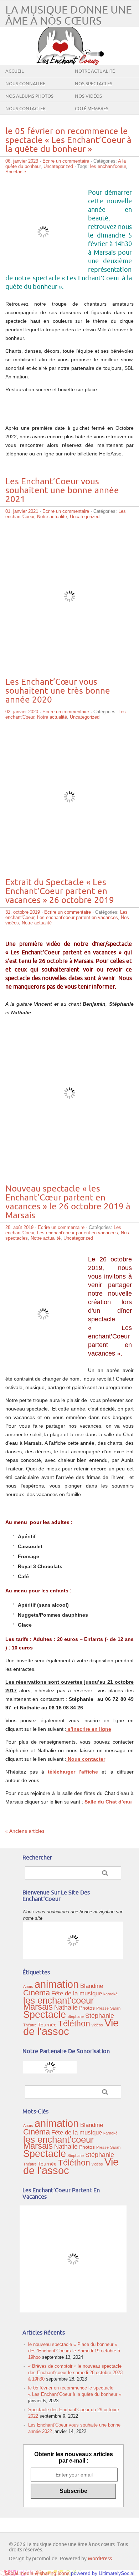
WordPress (100, 2559)
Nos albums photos (29, 96)
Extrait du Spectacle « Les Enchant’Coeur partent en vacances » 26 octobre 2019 (60, 891)
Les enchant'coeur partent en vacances (78, 917)
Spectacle (16, 172)
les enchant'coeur (108, 166)
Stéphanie (100, 2016)
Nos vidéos (88, 96)
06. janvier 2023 (22, 161)
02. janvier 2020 (22, 712)
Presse (102, 2008)
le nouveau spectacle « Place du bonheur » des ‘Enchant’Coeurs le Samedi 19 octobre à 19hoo (74, 2351)
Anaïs (28, 1986)
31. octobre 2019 (23, 912)
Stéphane (76, 2016)
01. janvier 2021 (22, 511)
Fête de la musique (77, 1993)
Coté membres (92, 109)
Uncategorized (58, 166)
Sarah (115, 2008)
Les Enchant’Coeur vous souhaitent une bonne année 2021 (62, 491)
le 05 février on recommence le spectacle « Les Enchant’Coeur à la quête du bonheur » (68, 140)
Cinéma (37, 1993)
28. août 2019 (19, 1227)
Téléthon (74, 2024)
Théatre (30, 2025)
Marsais (38, 2007)
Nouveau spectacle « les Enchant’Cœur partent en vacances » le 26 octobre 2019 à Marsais (68, 1202)
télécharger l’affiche (71, 1772)
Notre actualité (95, 71)
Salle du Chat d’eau (109, 1802)
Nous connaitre (25, 84)
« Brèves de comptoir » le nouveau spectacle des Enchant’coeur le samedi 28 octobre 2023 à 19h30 (75, 2373)
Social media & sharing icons (38, 2573)
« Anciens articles (25, 1831)
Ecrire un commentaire (66, 161)
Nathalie (66, 2007)
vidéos (97, 2025)
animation (57, 1984)
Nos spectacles (94, 84)
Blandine (92, 1986)
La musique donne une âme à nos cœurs (69, 16)
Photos (87, 2008)
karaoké (110, 1994)
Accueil (15, 71)
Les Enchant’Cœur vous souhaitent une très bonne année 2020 (58, 691)
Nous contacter (25, 109)
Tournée (47, 2025)
